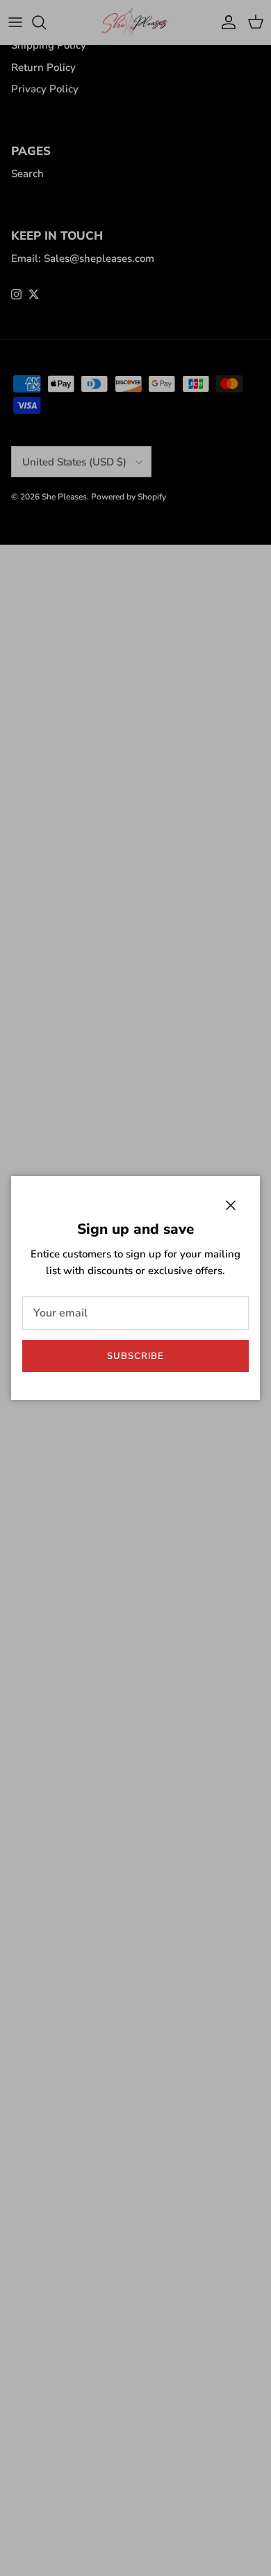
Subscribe (135, 1356)
